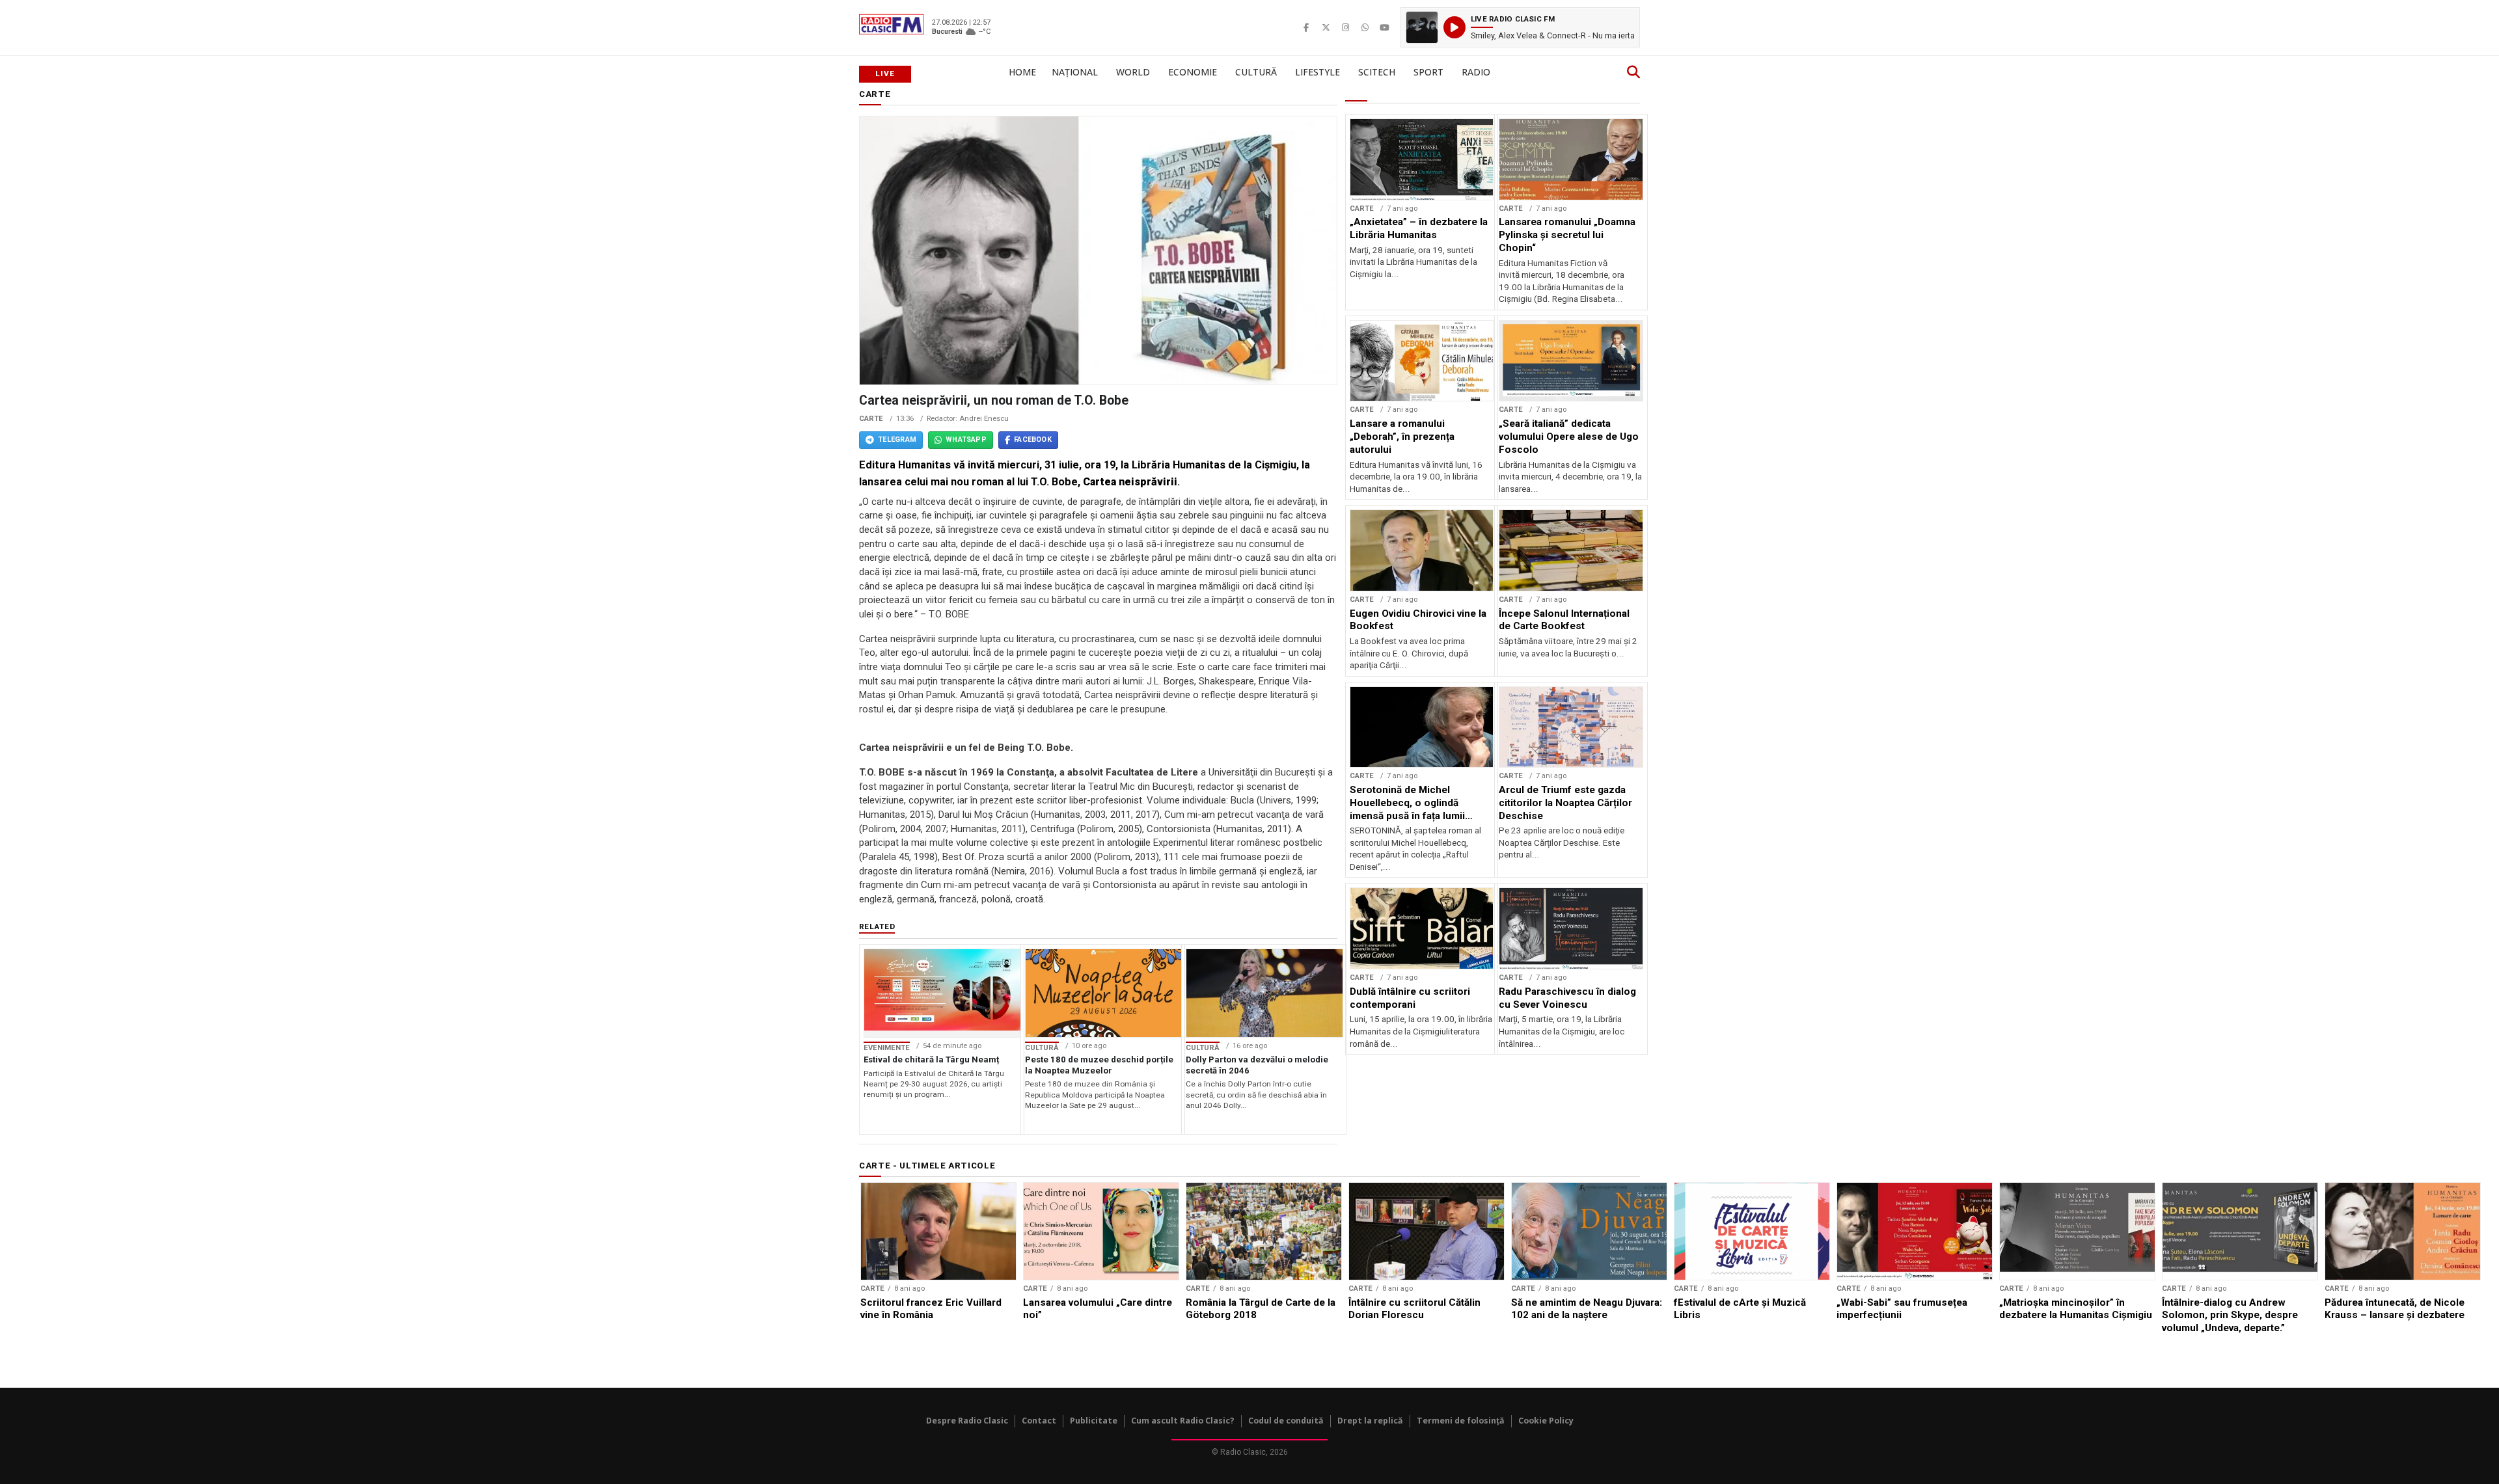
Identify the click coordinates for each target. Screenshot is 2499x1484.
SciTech (1377, 72)
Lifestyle (1318, 72)
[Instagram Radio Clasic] (1345, 27)
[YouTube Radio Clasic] (1384, 27)
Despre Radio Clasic (967, 1421)
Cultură (1256, 72)
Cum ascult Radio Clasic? (1183, 1421)
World (1133, 72)
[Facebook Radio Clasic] (1306, 27)
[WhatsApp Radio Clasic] (1365, 27)
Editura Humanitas (905, 465)
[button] (1520, 27)
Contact (1039, 1421)
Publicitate (1094, 1421)
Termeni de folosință (1461, 1421)
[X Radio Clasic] (1326, 27)
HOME (1022, 72)
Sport (1428, 72)
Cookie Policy (1546, 1421)
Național (1075, 72)
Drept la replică (1370, 1421)
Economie (1193, 72)
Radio (1476, 72)
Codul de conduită (1286, 1421)
